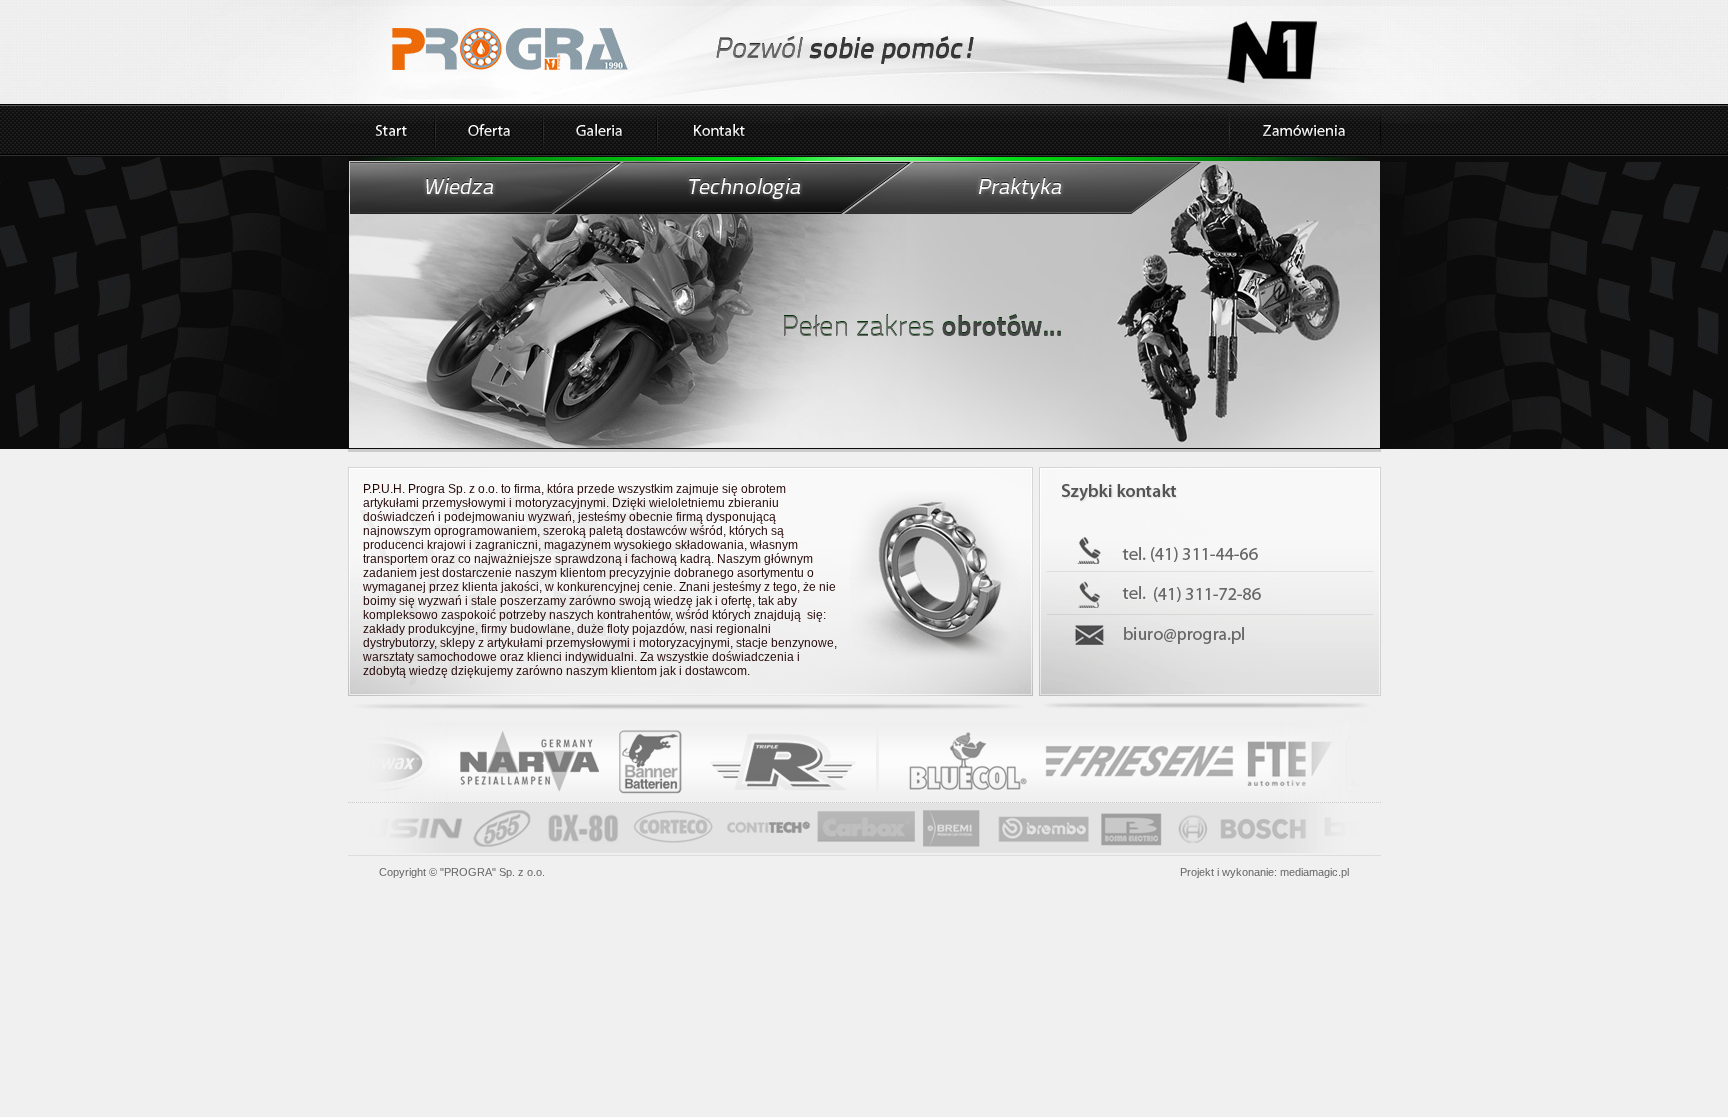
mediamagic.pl (1314, 872)
